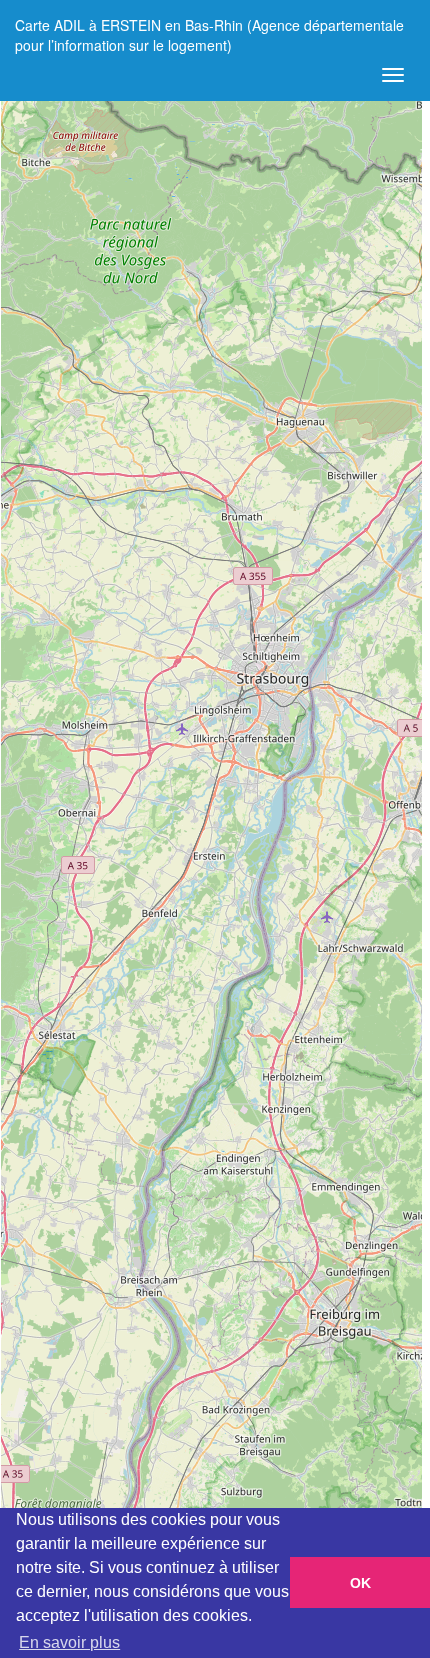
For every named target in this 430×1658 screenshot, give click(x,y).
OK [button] (360, 1583)
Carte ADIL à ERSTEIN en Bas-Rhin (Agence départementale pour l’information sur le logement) (209, 32)
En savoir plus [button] (69, 1642)
